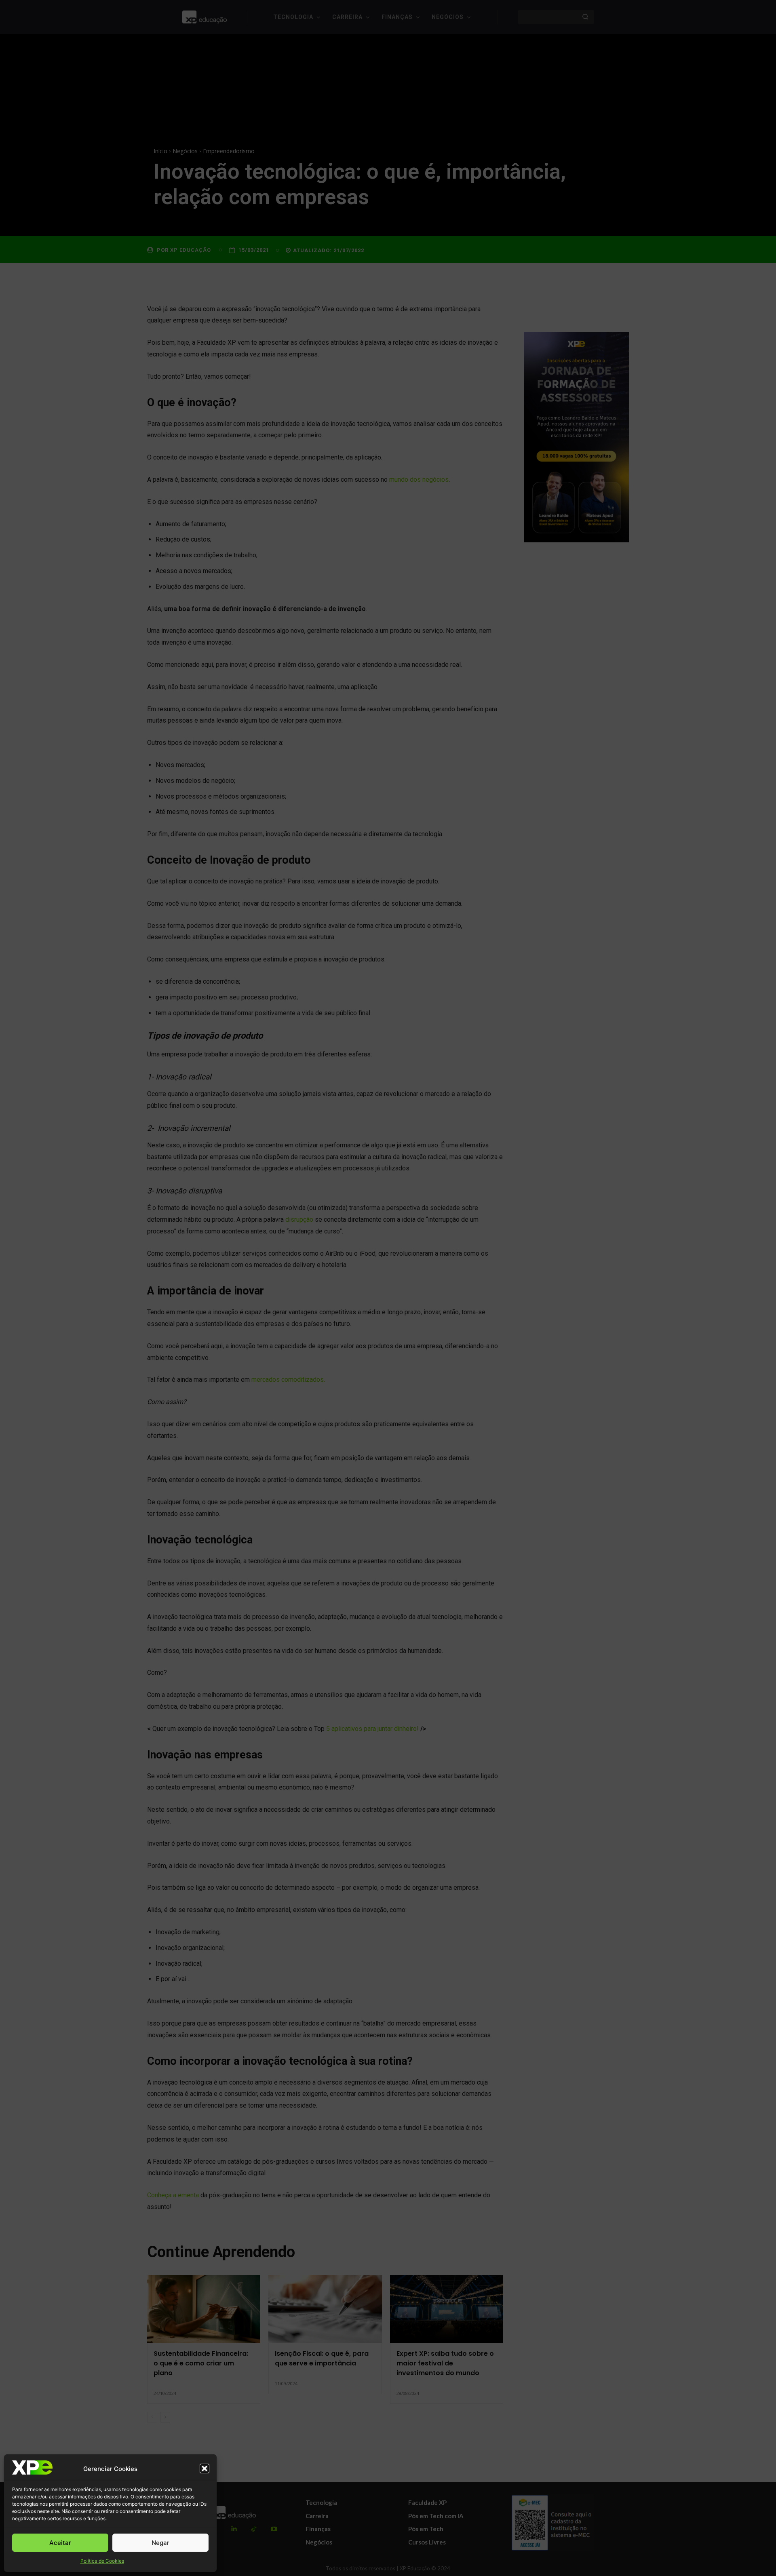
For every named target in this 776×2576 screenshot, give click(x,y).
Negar (160, 2543)
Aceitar (60, 2543)
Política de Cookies (102, 2561)
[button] (205, 2468)
